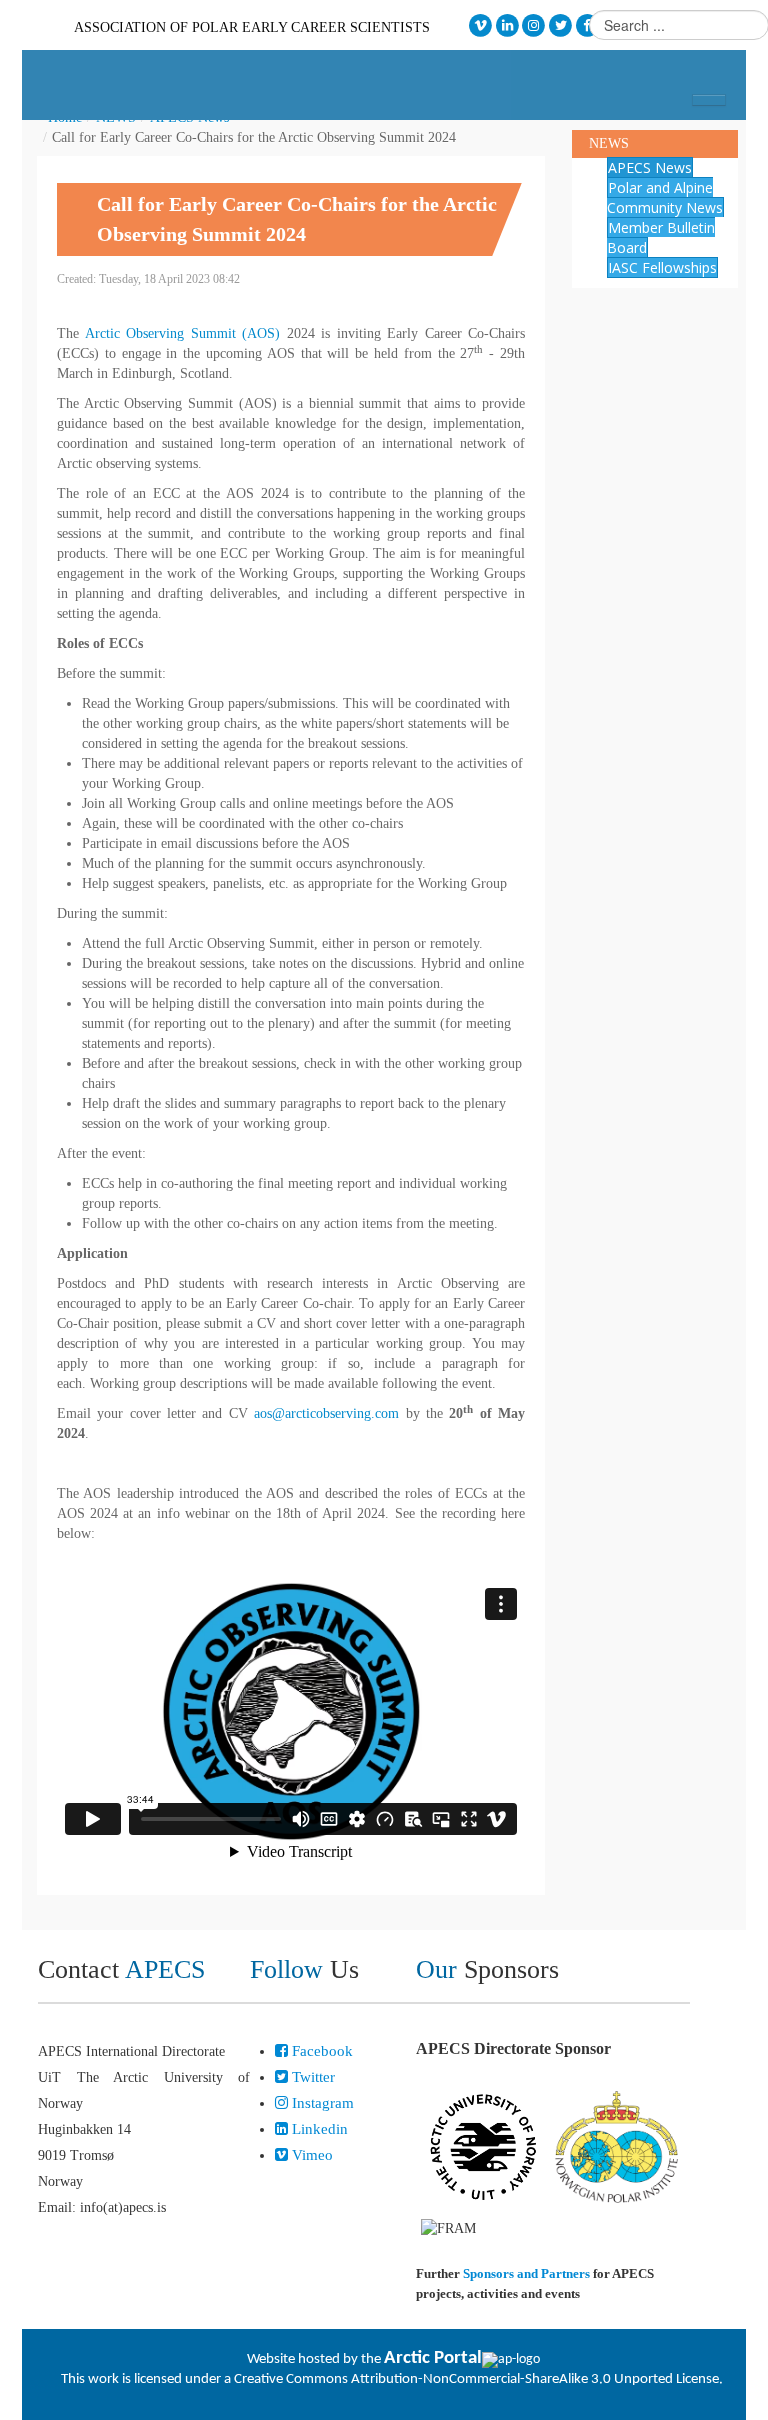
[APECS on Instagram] (534, 25)
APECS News (650, 167)
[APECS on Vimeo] (480, 25)
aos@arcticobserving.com (326, 1413)
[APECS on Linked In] (507, 25)
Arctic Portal (433, 2358)
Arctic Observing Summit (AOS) (183, 333)
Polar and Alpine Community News (665, 197)
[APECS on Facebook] (587, 25)
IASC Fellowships (662, 267)
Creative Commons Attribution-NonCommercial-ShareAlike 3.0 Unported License (476, 2379)
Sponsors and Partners (526, 2273)
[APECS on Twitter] (560, 25)
